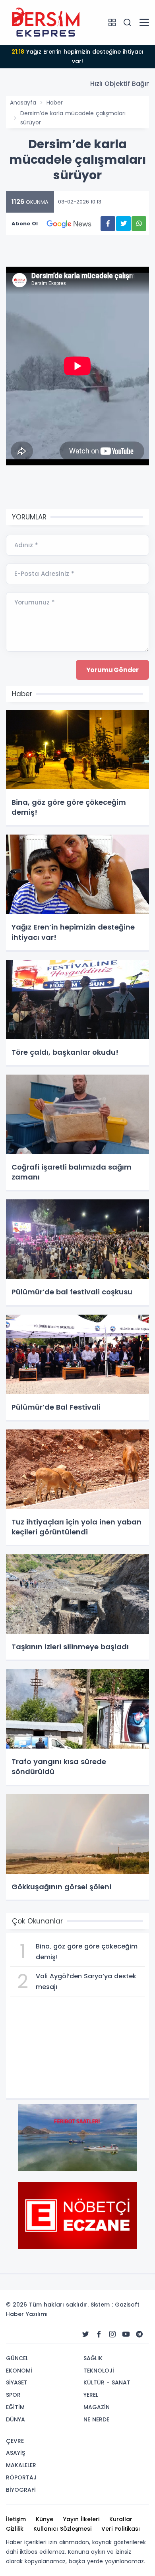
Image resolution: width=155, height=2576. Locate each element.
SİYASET (17, 2382)
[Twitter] (85, 2334)
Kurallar (121, 2519)
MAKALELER (21, 2465)
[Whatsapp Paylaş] (139, 224)
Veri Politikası (121, 2529)
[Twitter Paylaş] (123, 224)
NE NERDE (96, 2419)
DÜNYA (15, 2419)
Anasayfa (23, 103)
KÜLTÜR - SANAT (107, 2382)
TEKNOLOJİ (99, 2371)
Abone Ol (25, 224)
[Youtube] (126, 2334)
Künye (45, 2519)
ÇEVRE (15, 2441)
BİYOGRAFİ (21, 2490)
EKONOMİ (19, 2371)
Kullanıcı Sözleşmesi (62, 2529)
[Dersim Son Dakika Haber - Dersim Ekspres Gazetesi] (46, 22)
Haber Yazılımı (27, 2314)
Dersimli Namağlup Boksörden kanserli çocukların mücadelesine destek (77, 56)
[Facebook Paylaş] (108, 224)
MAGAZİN (97, 2407)
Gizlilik (15, 2529)
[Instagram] (112, 2334)
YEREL (91, 2395)
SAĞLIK (93, 2358)
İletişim (16, 2519)
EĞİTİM (15, 2407)
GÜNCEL (17, 2358)
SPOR (13, 2395)
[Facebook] (99, 2334)
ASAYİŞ (15, 2453)
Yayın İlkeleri (81, 2519)
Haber (55, 103)
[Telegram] (139, 2334)
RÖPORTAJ (21, 2477)
